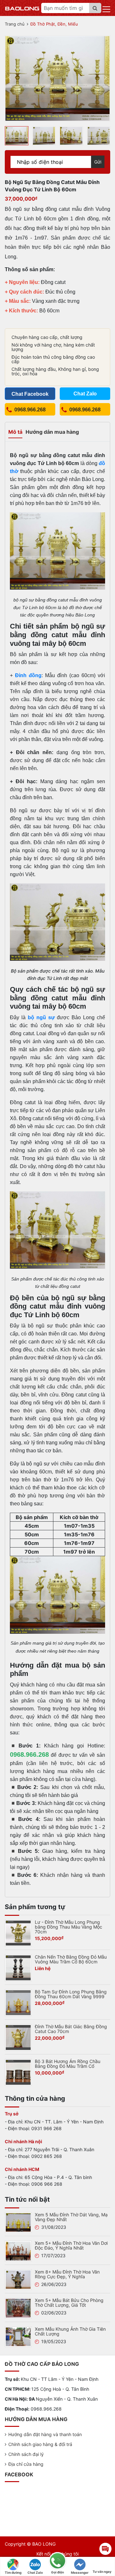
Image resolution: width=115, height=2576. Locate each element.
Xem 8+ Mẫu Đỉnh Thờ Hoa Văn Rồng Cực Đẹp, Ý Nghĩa (67, 2274)
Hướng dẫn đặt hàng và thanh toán (45, 2434)
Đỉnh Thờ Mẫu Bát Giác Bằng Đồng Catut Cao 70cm (71, 2029)
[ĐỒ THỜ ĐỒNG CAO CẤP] (22, 8)
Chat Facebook (30, 394)
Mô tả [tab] (15, 432)
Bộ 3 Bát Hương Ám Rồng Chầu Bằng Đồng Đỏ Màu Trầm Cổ (68, 2064)
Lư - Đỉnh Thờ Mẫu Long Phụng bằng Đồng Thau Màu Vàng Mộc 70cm (69, 1927)
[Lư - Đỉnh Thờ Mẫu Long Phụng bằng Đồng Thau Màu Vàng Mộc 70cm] (18, 1932)
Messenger (80, 2572)
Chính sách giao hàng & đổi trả (40, 2444)
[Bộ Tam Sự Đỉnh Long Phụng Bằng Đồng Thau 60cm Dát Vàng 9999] (18, 2002)
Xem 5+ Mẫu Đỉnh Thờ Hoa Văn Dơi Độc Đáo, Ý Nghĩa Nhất (71, 2245)
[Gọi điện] (57, 2561)
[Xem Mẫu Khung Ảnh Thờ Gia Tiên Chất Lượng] (18, 2336)
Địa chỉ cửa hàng (26, 2464)
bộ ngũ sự (41, 1017)
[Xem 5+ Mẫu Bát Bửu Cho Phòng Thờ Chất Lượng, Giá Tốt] (18, 2308)
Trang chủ (15, 24)
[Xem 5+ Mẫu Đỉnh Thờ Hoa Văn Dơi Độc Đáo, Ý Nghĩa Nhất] (18, 2251)
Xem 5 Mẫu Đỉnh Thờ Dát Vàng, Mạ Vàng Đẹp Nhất (71, 2217)
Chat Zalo (35, 2572)
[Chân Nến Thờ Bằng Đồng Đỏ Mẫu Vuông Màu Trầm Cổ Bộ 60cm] (18, 1967)
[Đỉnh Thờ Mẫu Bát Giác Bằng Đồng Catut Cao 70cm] (18, 2037)
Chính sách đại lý (26, 2454)
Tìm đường (13, 2572)
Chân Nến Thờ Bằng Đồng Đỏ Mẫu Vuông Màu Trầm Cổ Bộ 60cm (71, 1959)
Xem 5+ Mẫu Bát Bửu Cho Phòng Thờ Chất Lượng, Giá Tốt (69, 2303)
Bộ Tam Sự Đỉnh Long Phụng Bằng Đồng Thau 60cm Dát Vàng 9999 (71, 1994)
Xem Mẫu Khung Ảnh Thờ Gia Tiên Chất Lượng (70, 2331)
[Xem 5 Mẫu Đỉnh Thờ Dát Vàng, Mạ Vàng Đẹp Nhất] (18, 2222)
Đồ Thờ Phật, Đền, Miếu (54, 24)
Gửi (98, 162)
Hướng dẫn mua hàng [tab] (52, 432)
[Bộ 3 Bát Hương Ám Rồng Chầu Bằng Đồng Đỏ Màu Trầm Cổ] (18, 2072)
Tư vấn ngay (102, 2572)
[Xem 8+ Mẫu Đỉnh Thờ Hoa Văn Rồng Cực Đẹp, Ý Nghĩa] (18, 2279)
